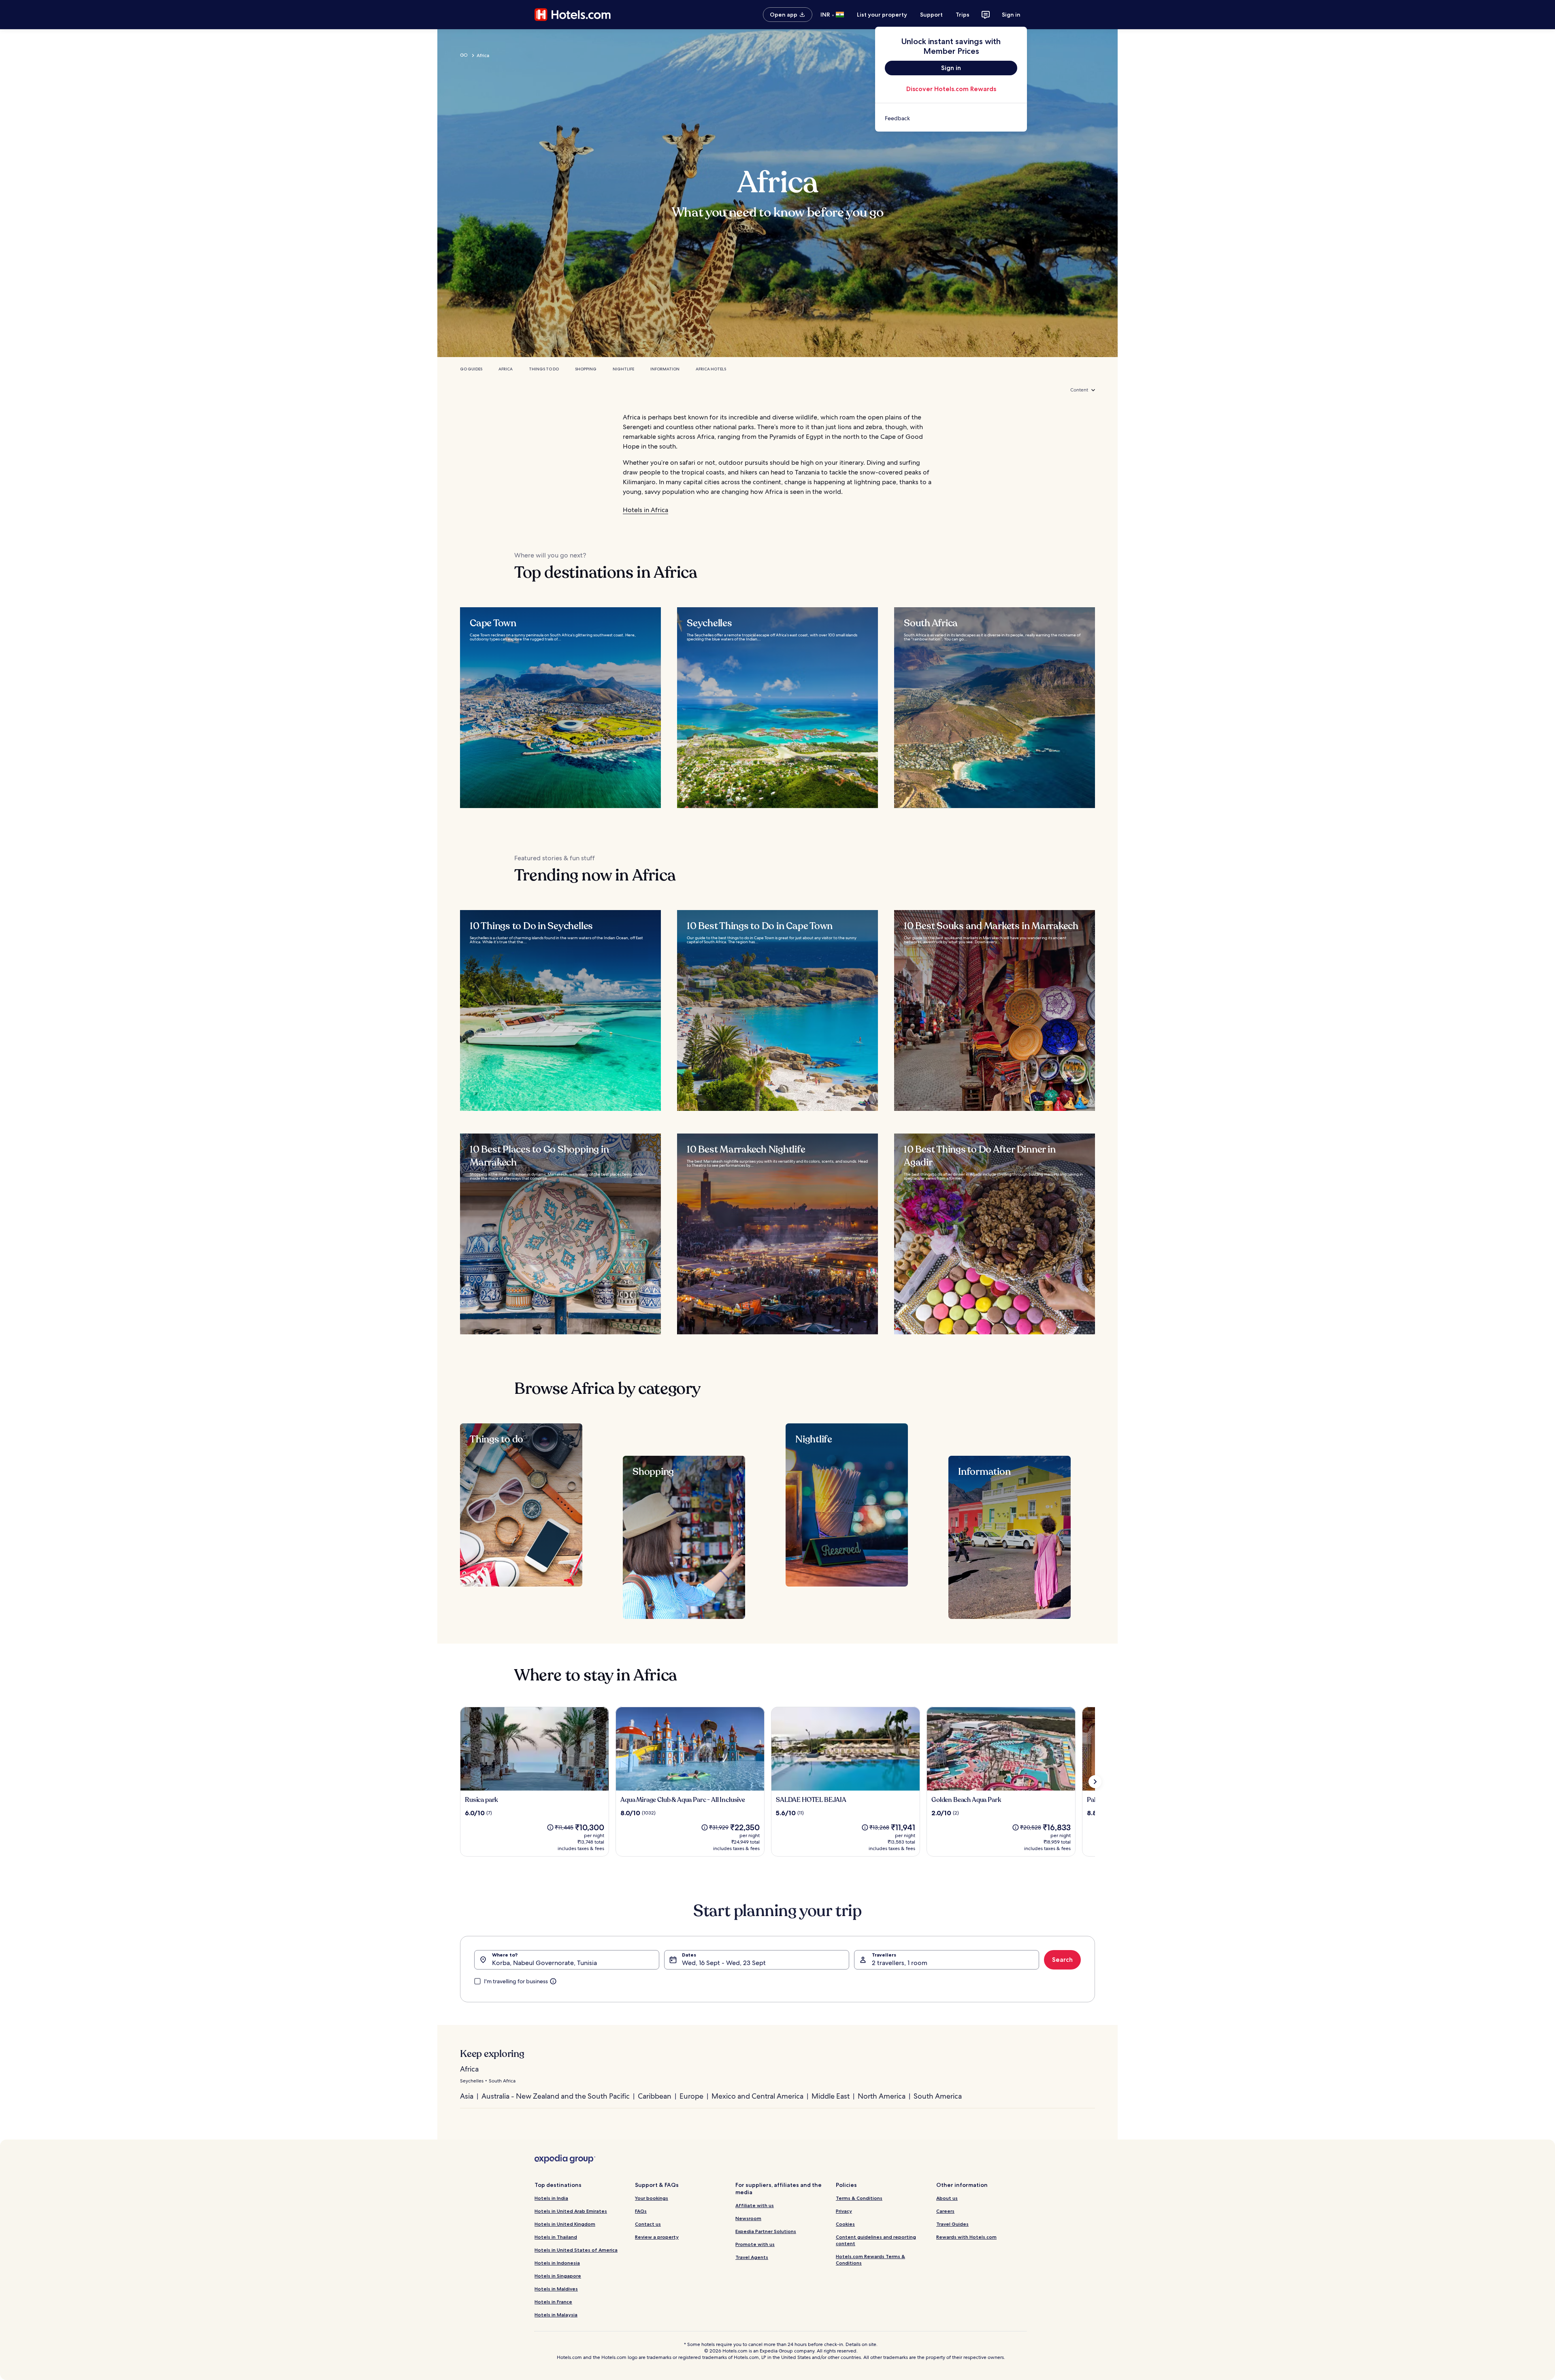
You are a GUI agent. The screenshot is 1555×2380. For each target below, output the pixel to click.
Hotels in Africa (645, 510)
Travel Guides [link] (952, 2224)
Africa (506, 369)
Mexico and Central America (757, 2096)
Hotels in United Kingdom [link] (565, 2224)
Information (665, 369)
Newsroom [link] (748, 2218)
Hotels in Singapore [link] (558, 2276)
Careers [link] (945, 2211)
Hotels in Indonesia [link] (557, 2263)
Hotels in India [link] (551, 2198)
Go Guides (471, 369)
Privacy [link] (844, 2211)
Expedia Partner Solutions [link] (766, 2231)
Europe (691, 2096)
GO (464, 55)
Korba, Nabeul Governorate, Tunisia (544, 1963)
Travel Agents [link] (752, 2257)
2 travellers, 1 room (900, 1963)
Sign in (1011, 15)
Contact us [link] (648, 2224)
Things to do (544, 369)
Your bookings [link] (652, 2198)
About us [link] (947, 2198)
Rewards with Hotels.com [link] (966, 2237)
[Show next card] (1095, 1782)
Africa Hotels (711, 369)
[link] (951, 118)
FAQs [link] (641, 2211)
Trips (963, 15)
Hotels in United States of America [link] (576, 2250)
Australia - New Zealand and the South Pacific (556, 2096)
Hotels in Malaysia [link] (556, 2315)
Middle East (831, 2096)
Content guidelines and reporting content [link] (876, 2240)
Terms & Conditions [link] (859, 2198)
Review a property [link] (657, 2237)
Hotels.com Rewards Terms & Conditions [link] (870, 2260)
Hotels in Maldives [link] (556, 2289)
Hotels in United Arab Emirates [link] (571, 2211)
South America (938, 2096)
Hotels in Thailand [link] (556, 2237)
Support (931, 15)
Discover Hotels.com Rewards (951, 89)
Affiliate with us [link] (755, 2205)
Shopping (586, 369)
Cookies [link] (845, 2224)
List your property (882, 15)
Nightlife (623, 369)
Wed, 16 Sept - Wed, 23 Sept (724, 1963)
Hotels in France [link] (553, 2302)
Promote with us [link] (755, 2244)
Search (1062, 1960)
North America (882, 2096)
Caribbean (655, 2096)
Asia (467, 2096)
